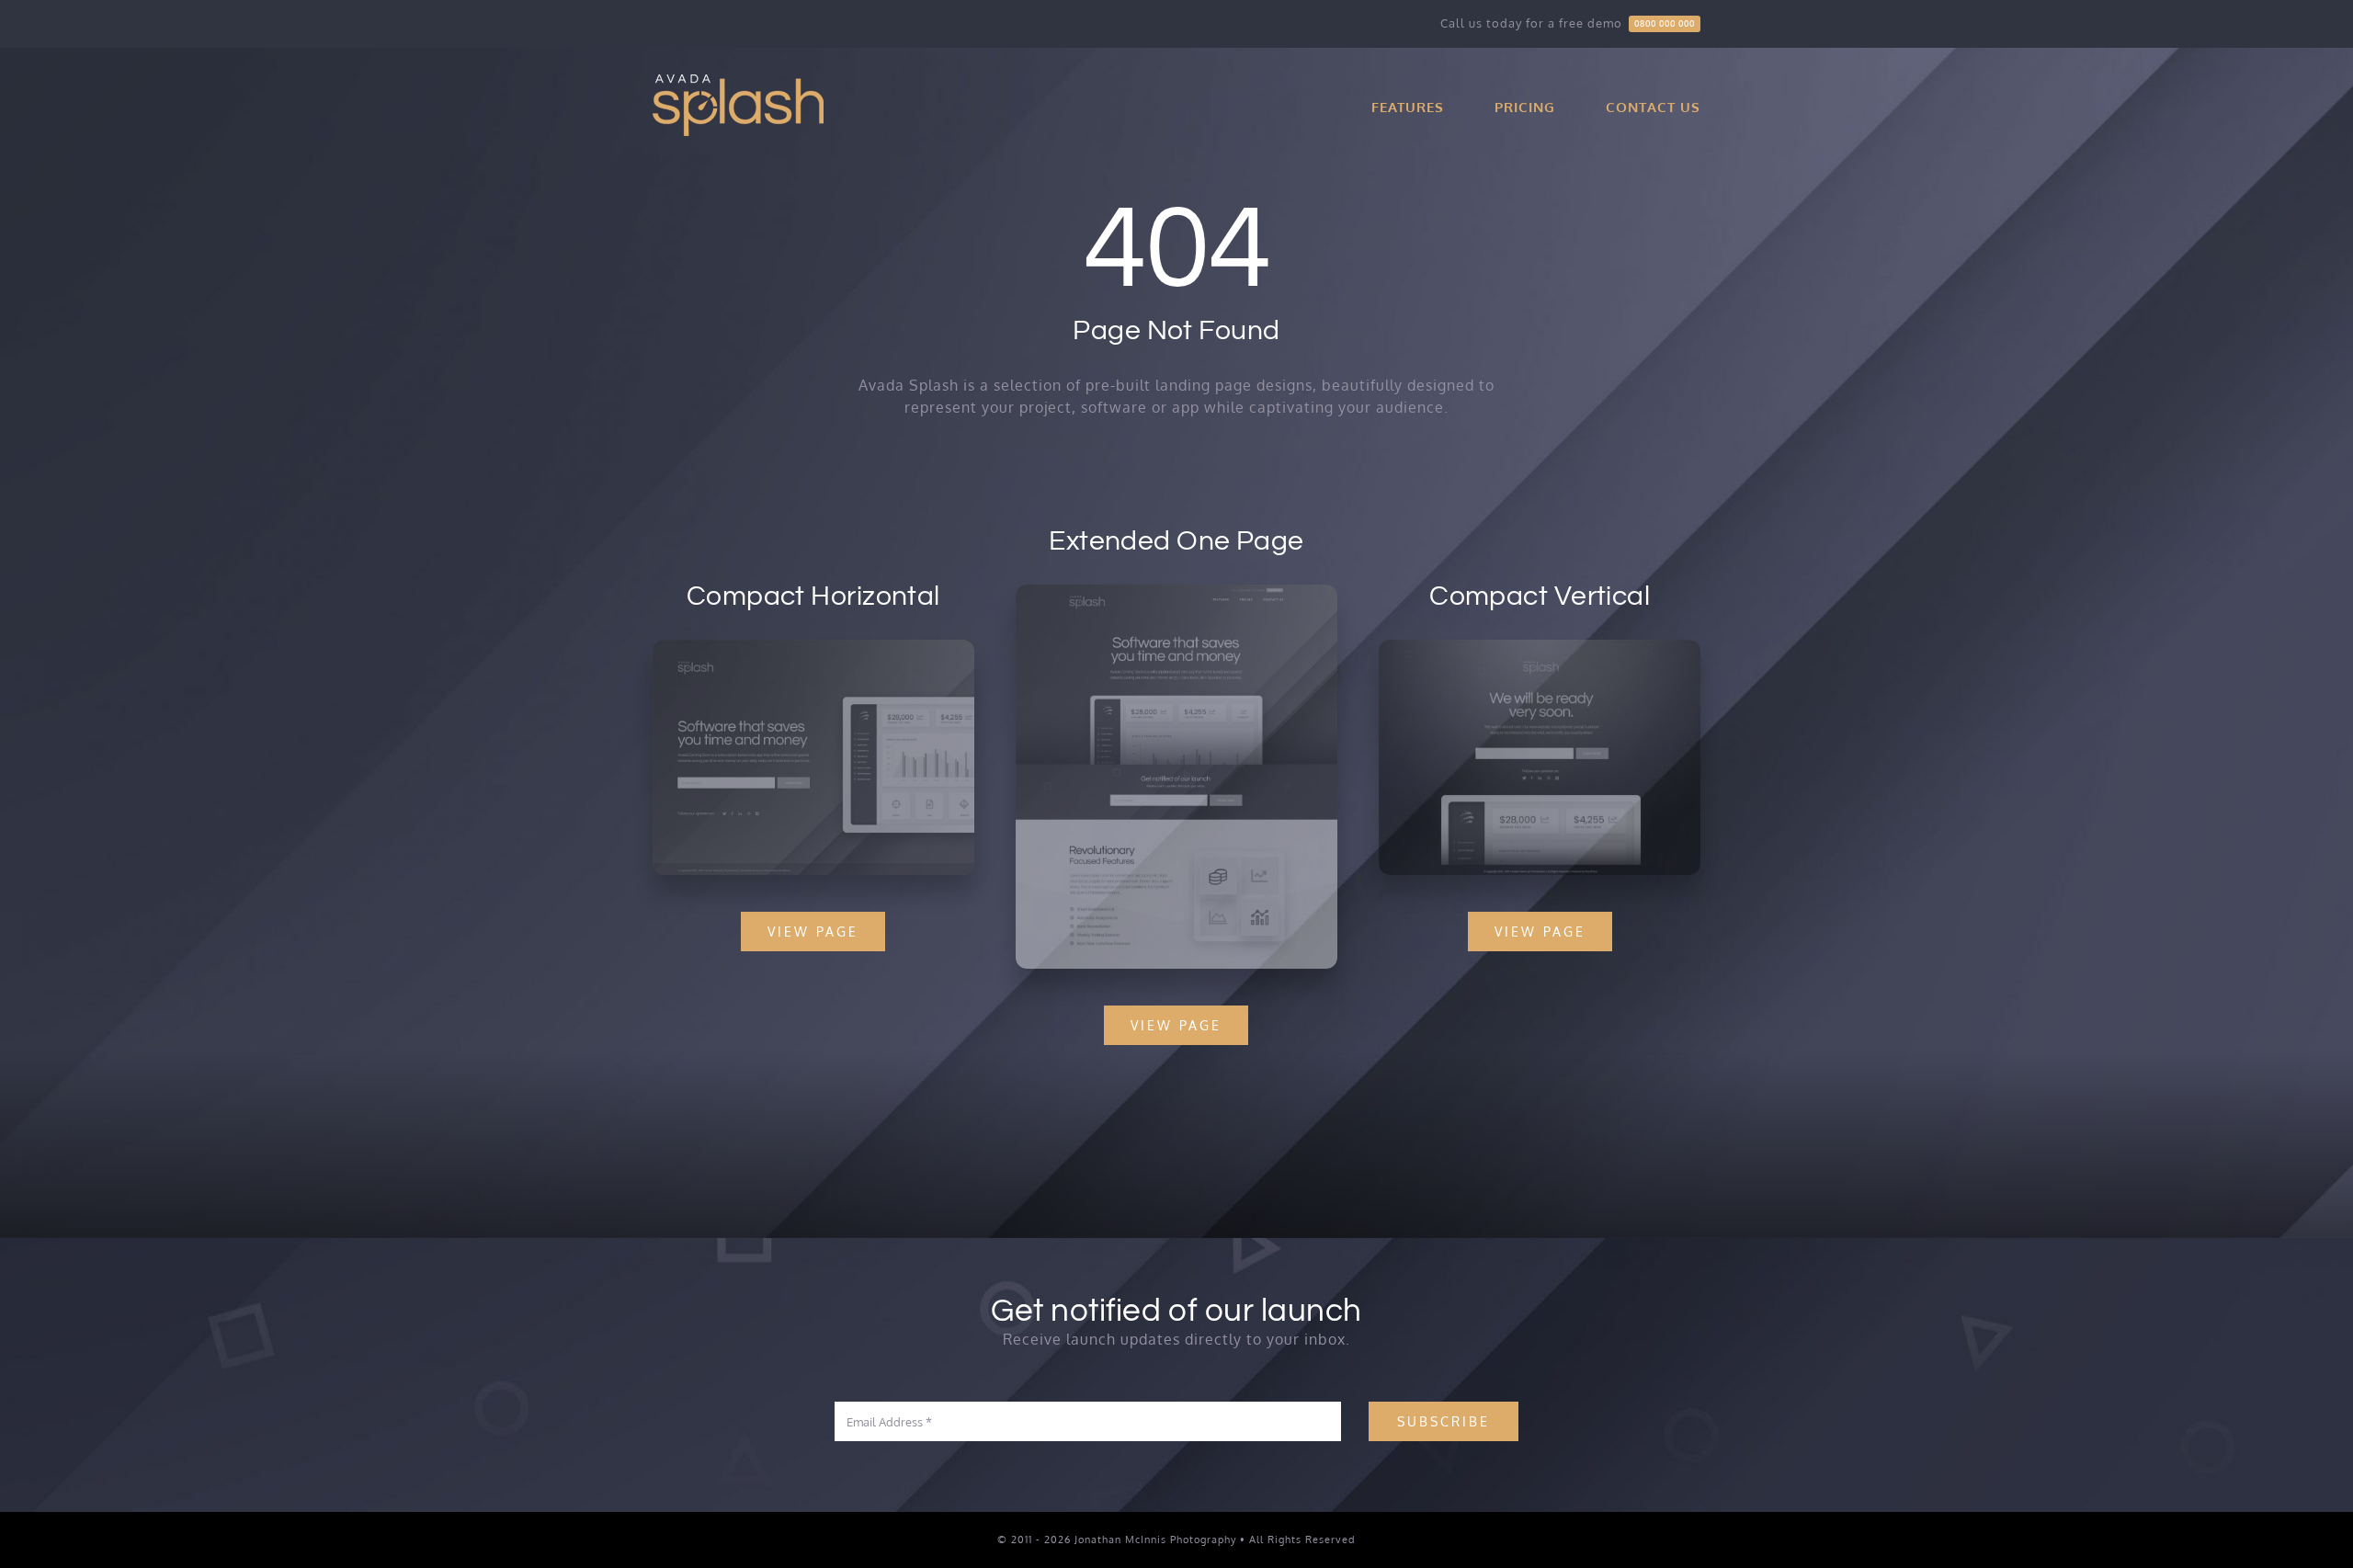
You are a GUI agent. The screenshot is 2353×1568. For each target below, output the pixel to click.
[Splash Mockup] (1176, 592)
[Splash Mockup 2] (813, 647)
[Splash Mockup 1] (1540, 647)
